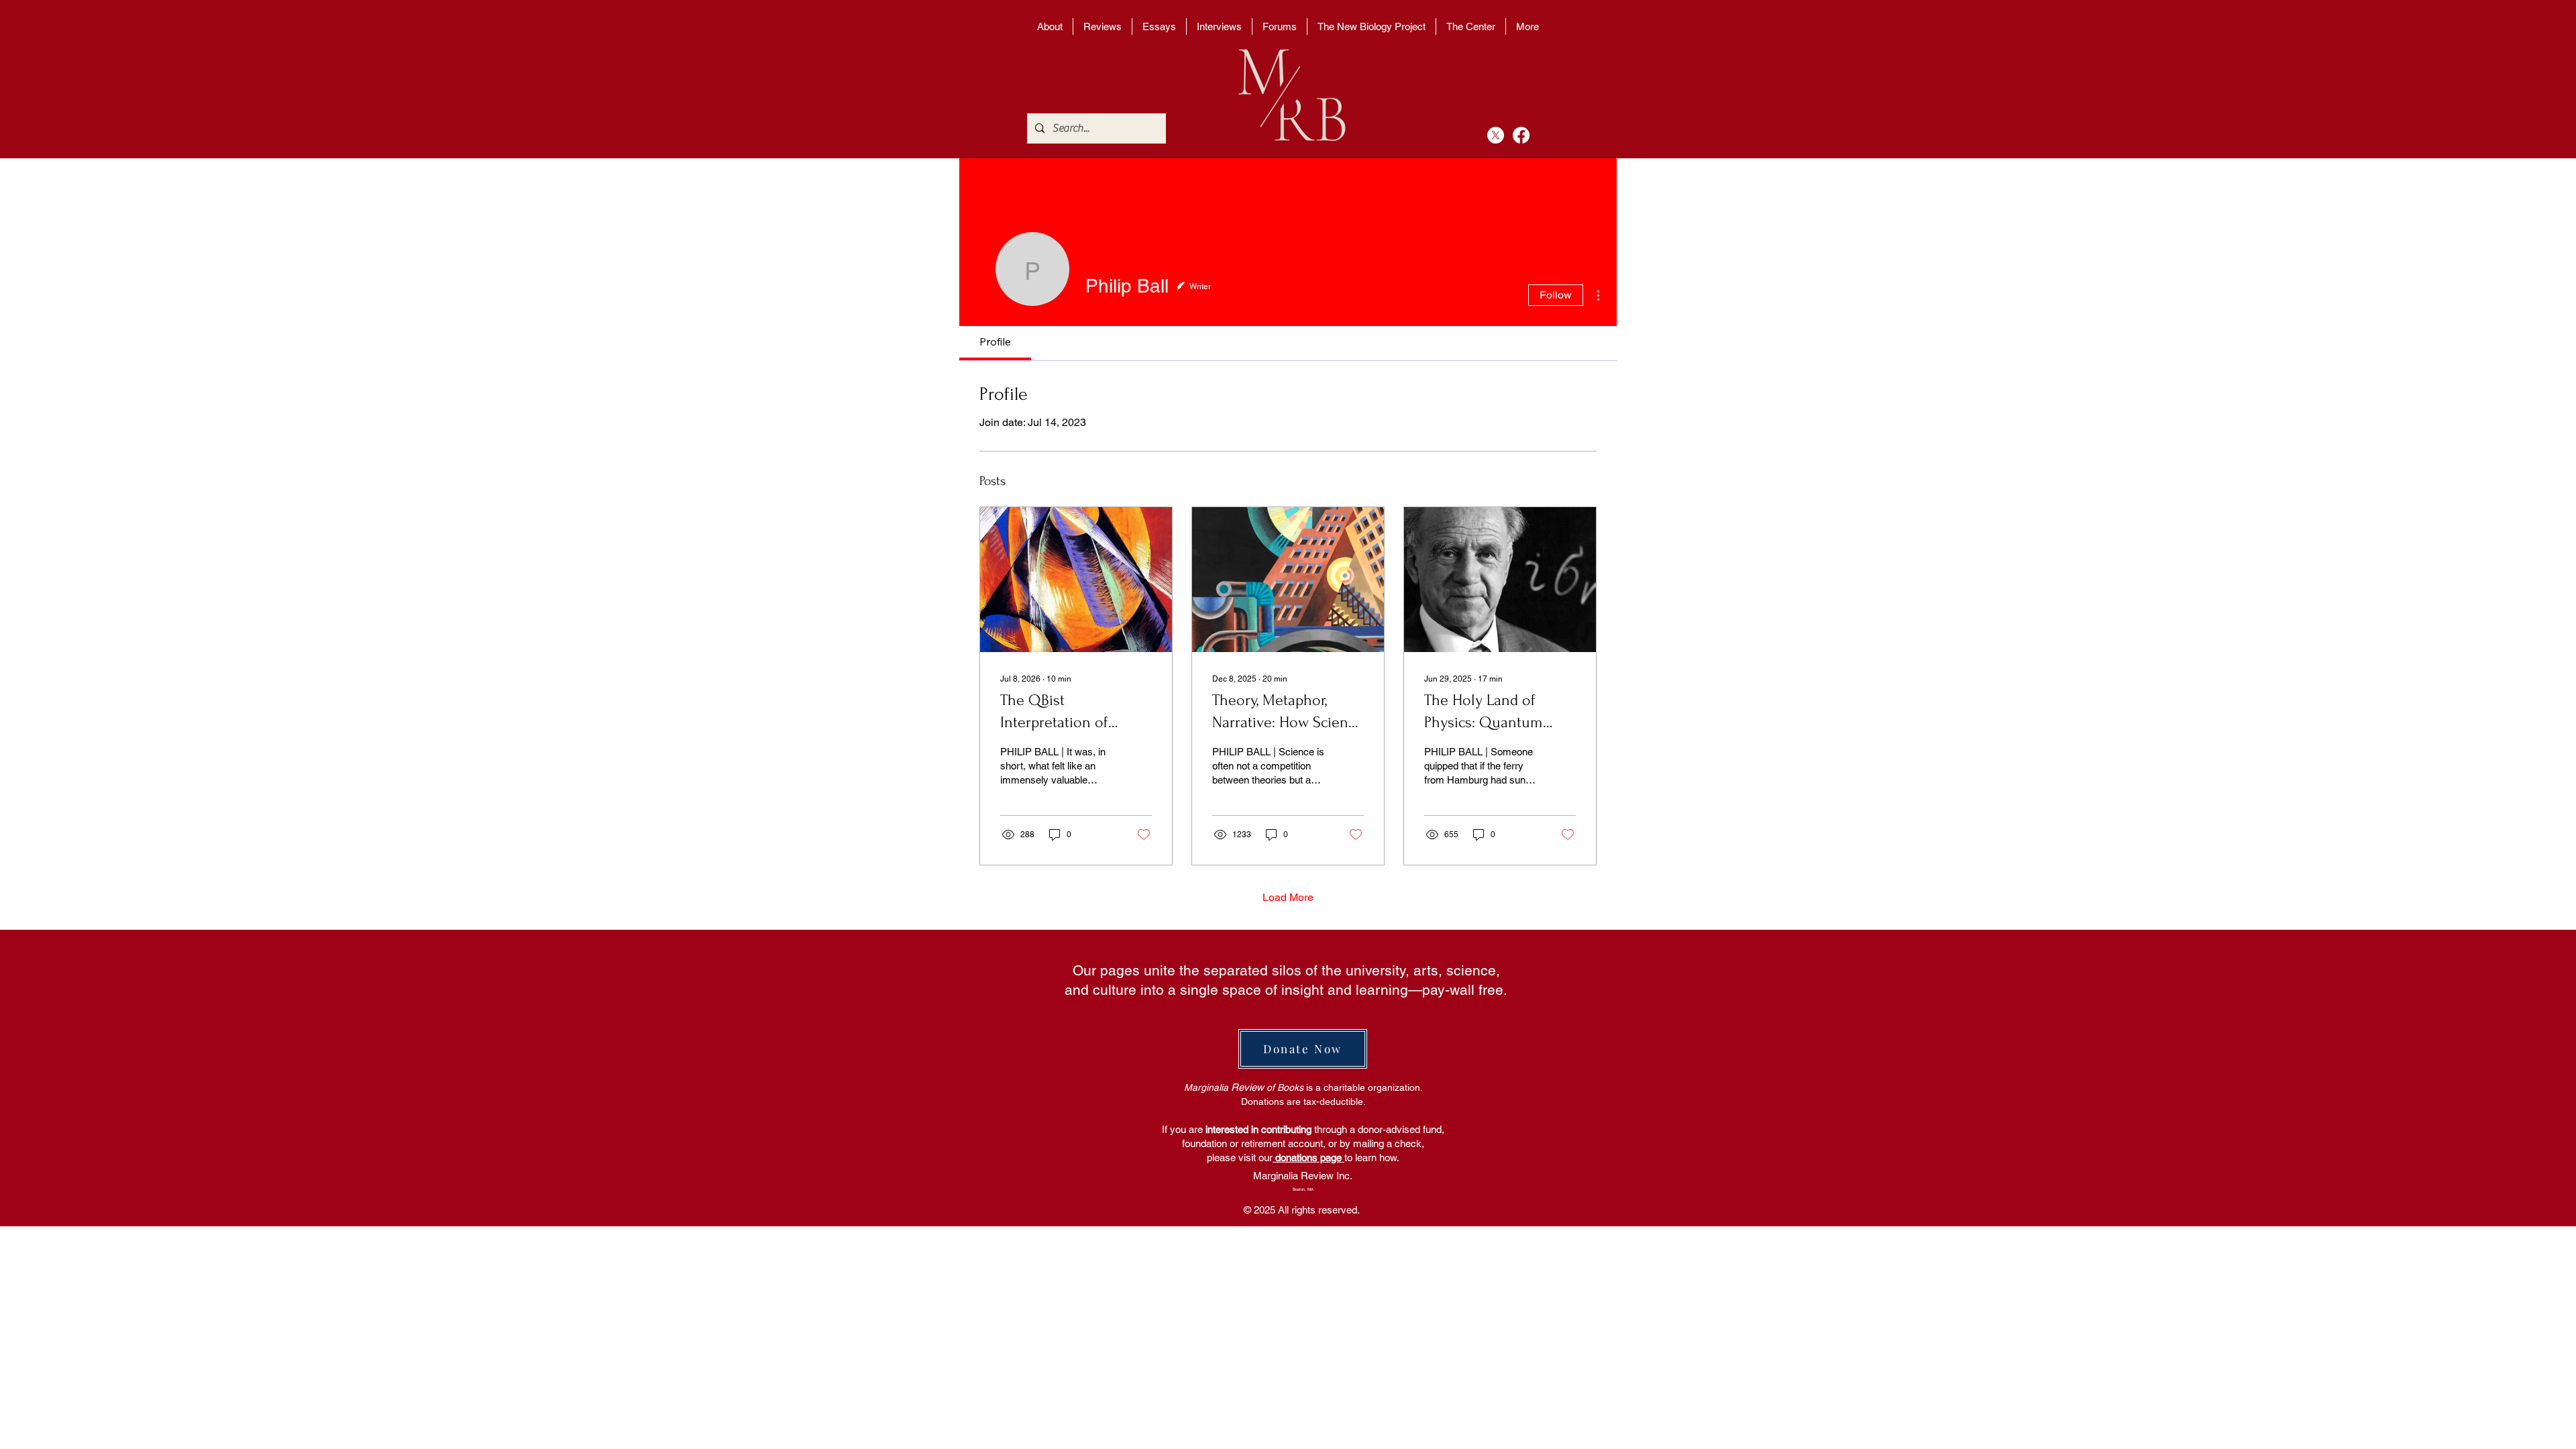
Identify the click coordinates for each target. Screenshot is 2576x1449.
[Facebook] (1521, 135)
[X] (1496, 135)
